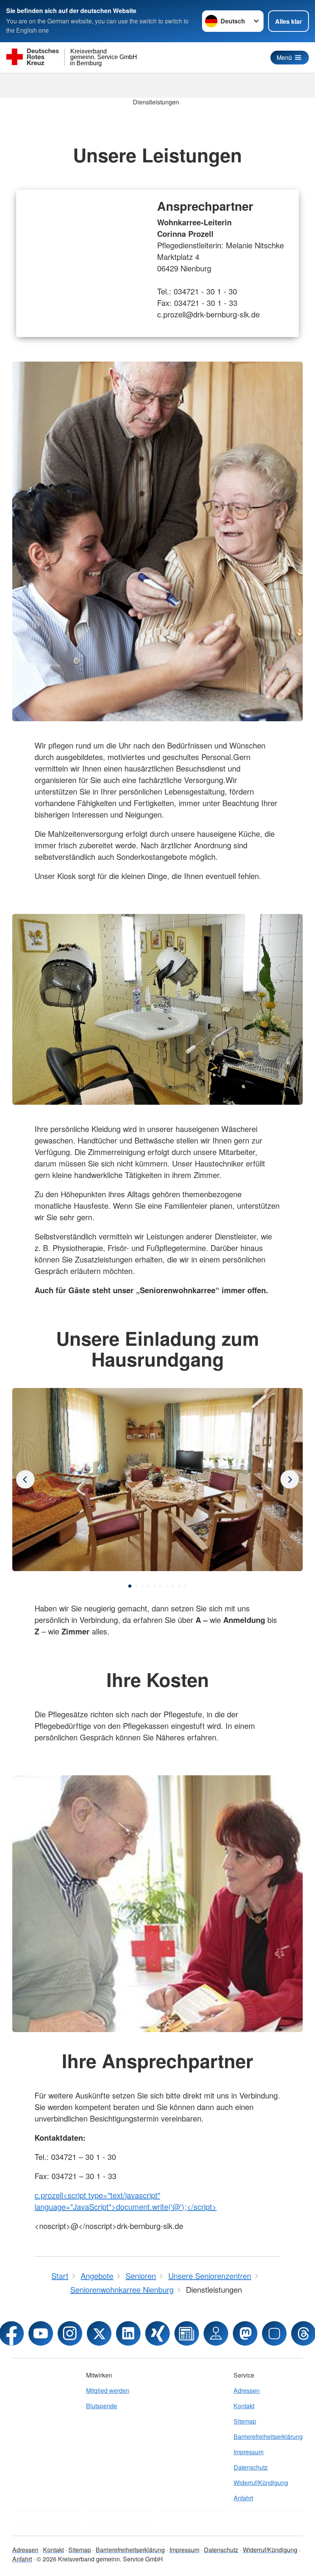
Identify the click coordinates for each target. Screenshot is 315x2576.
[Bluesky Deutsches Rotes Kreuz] (274, 2333)
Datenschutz (251, 2467)
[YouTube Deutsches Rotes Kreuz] (41, 2333)
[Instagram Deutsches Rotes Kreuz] (70, 2333)
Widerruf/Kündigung (261, 2483)
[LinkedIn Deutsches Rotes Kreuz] (128, 2333)
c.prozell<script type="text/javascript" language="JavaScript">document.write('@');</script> (126, 2201)
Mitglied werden (108, 2390)
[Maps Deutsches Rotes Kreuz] (216, 2333)
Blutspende (102, 2406)
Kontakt (244, 2406)
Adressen (247, 2390)
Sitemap (245, 2421)
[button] (130, 1586)
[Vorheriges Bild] (290, 1479)
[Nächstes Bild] (25, 1479)
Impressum (249, 2452)
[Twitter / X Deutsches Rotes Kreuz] (99, 2333)
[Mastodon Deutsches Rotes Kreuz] (245, 2333)
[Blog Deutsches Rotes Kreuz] (187, 2333)
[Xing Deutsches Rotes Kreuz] (157, 2333)
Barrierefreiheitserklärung (268, 2436)
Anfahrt (243, 2498)
